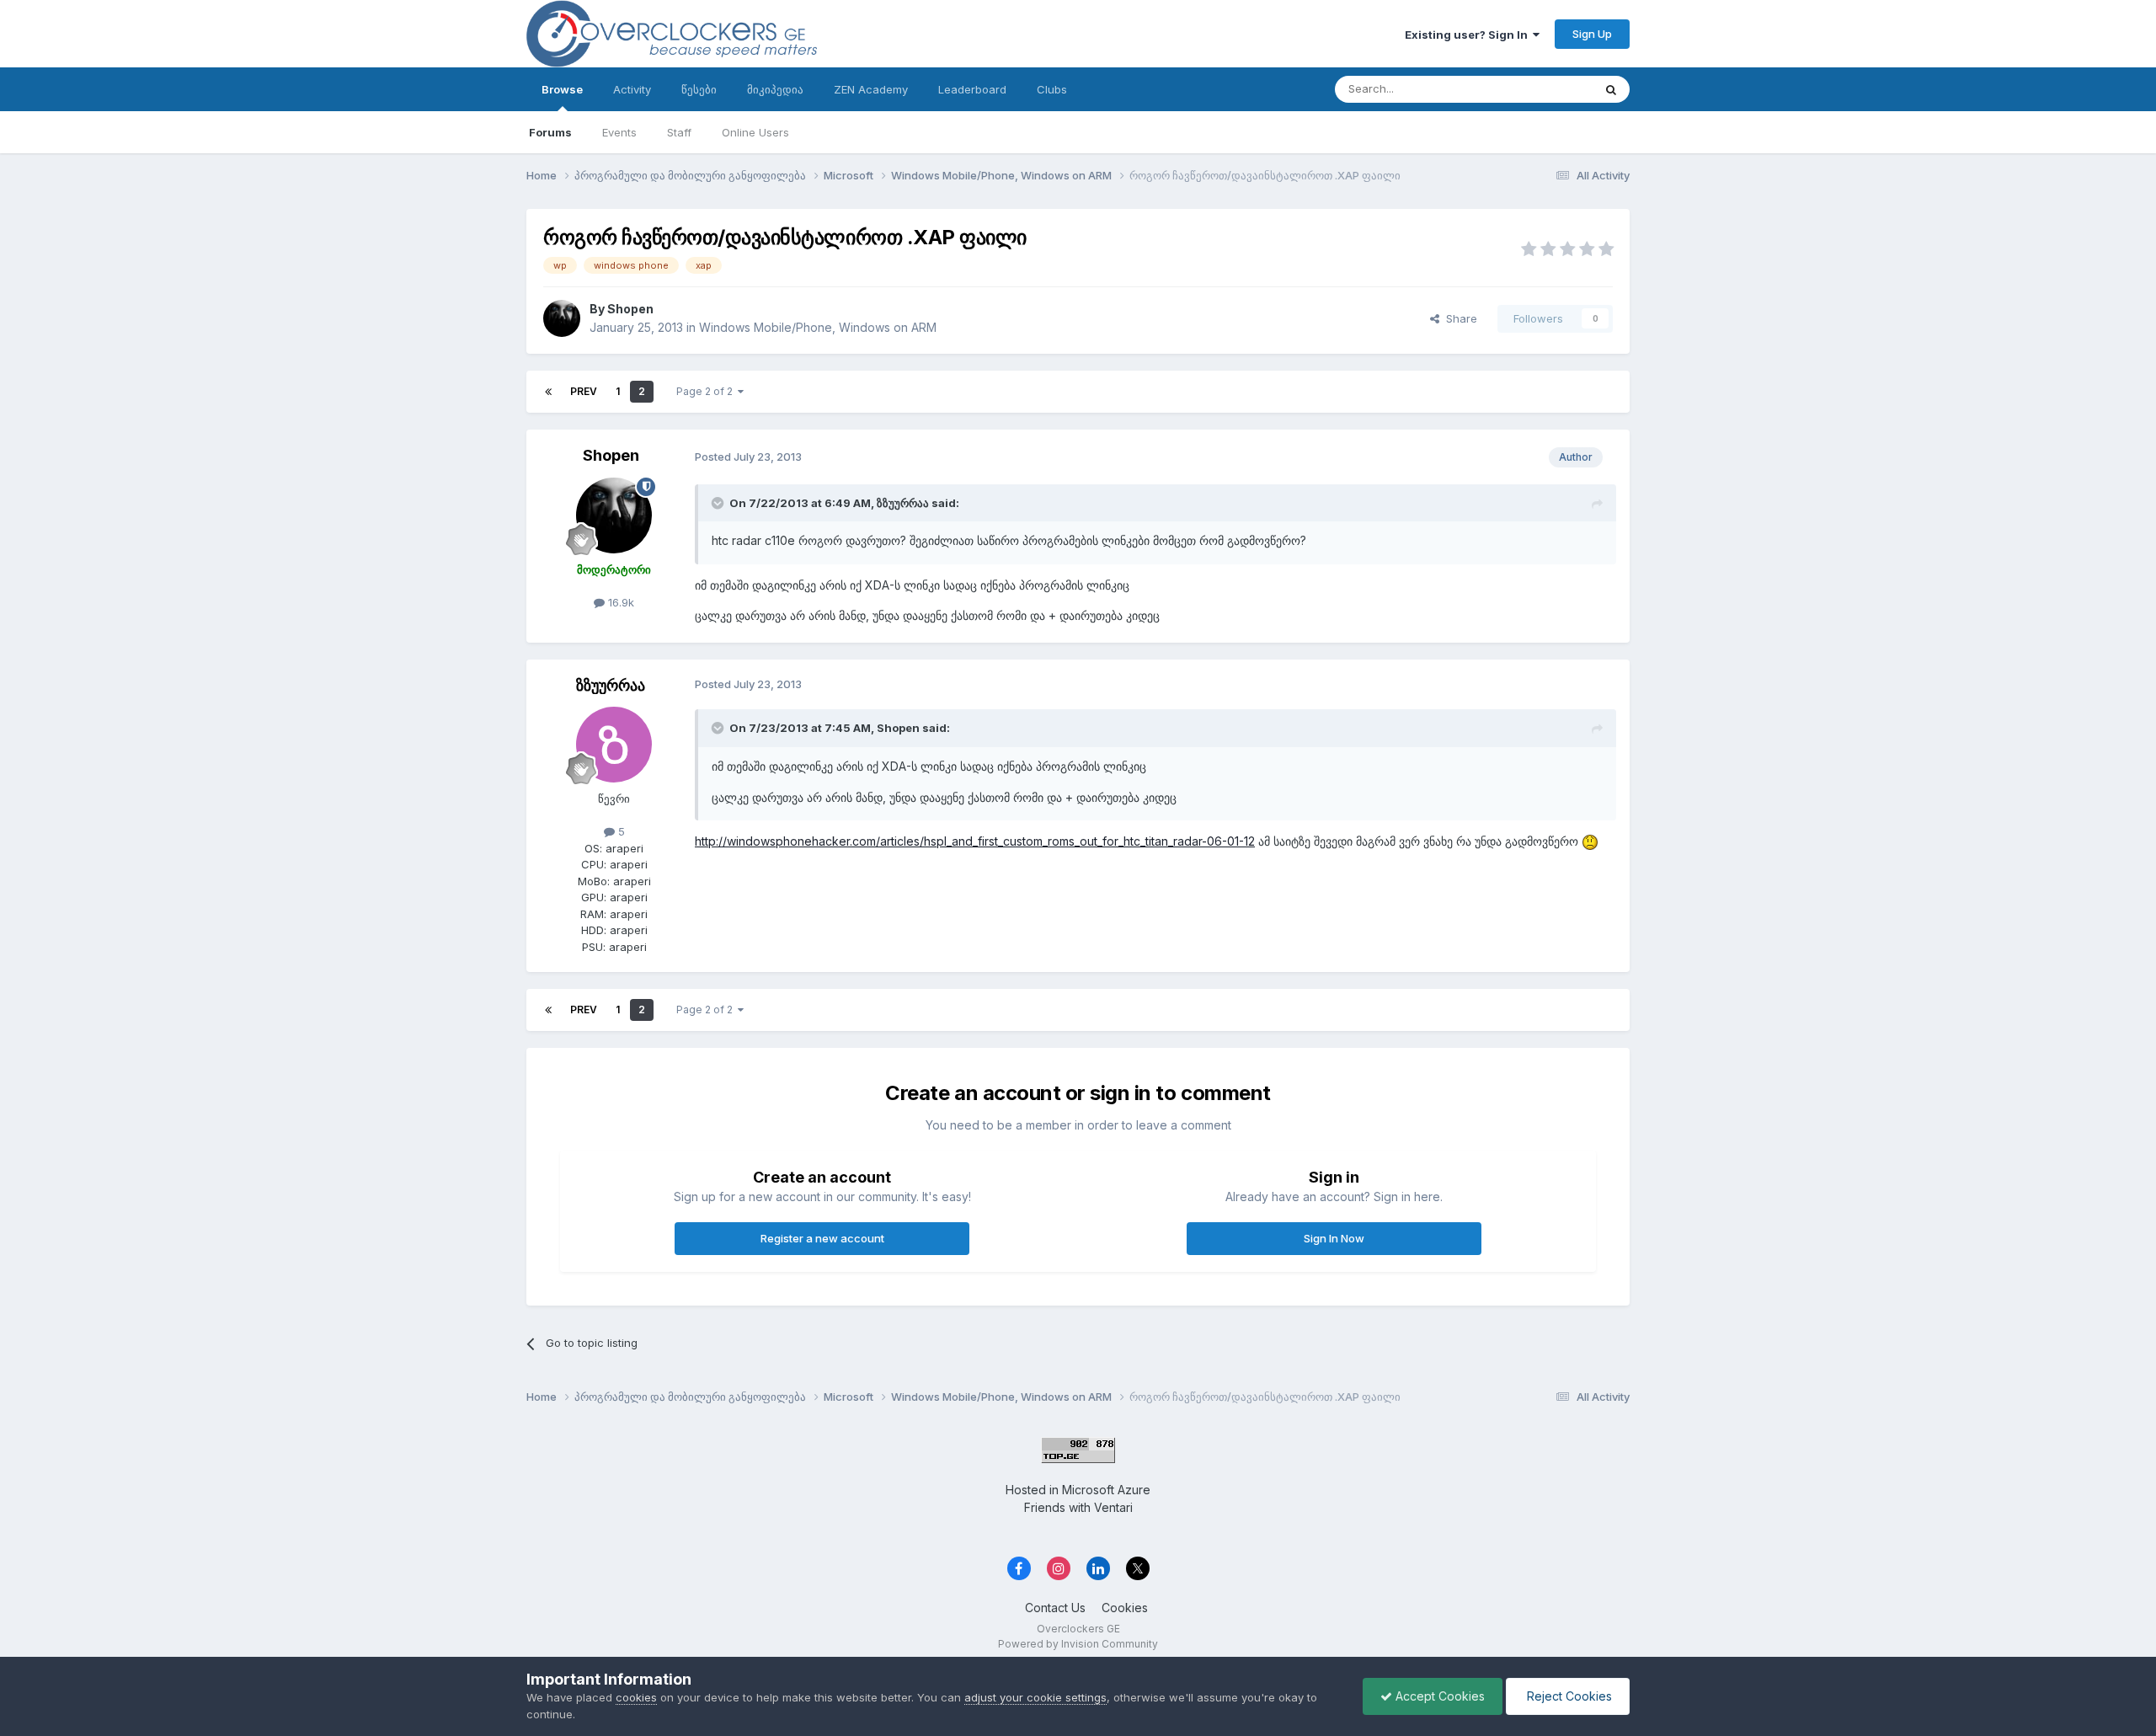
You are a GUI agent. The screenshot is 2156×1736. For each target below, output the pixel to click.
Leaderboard (972, 89)
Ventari (1113, 1507)
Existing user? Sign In (1469, 35)
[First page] (548, 392)
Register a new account (822, 1238)
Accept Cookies (1438, 1696)
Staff (679, 132)
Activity (632, 89)
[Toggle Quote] (719, 503)
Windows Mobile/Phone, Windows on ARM (818, 327)
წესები (699, 89)
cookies (636, 1697)
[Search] (1611, 89)
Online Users (755, 132)
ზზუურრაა (611, 685)
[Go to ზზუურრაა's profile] (614, 745)
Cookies (1125, 1608)
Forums (550, 132)
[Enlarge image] (1590, 841)
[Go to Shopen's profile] (562, 318)
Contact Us (1055, 1608)
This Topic (1543, 89)
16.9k (619, 602)
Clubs (1052, 89)
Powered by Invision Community (1078, 1644)
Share (1458, 318)
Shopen (630, 309)
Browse (562, 89)
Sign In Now (1334, 1238)
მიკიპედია (775, 89)
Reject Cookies (1568, 1696)
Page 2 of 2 (707, 391)
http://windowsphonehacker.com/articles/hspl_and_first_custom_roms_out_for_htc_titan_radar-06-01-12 (975, 841)
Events (619, 132)
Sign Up (1592, 34)
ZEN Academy (871, 89)
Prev (584, 391)
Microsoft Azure (1106, 1490)
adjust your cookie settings (1035, 1697)
